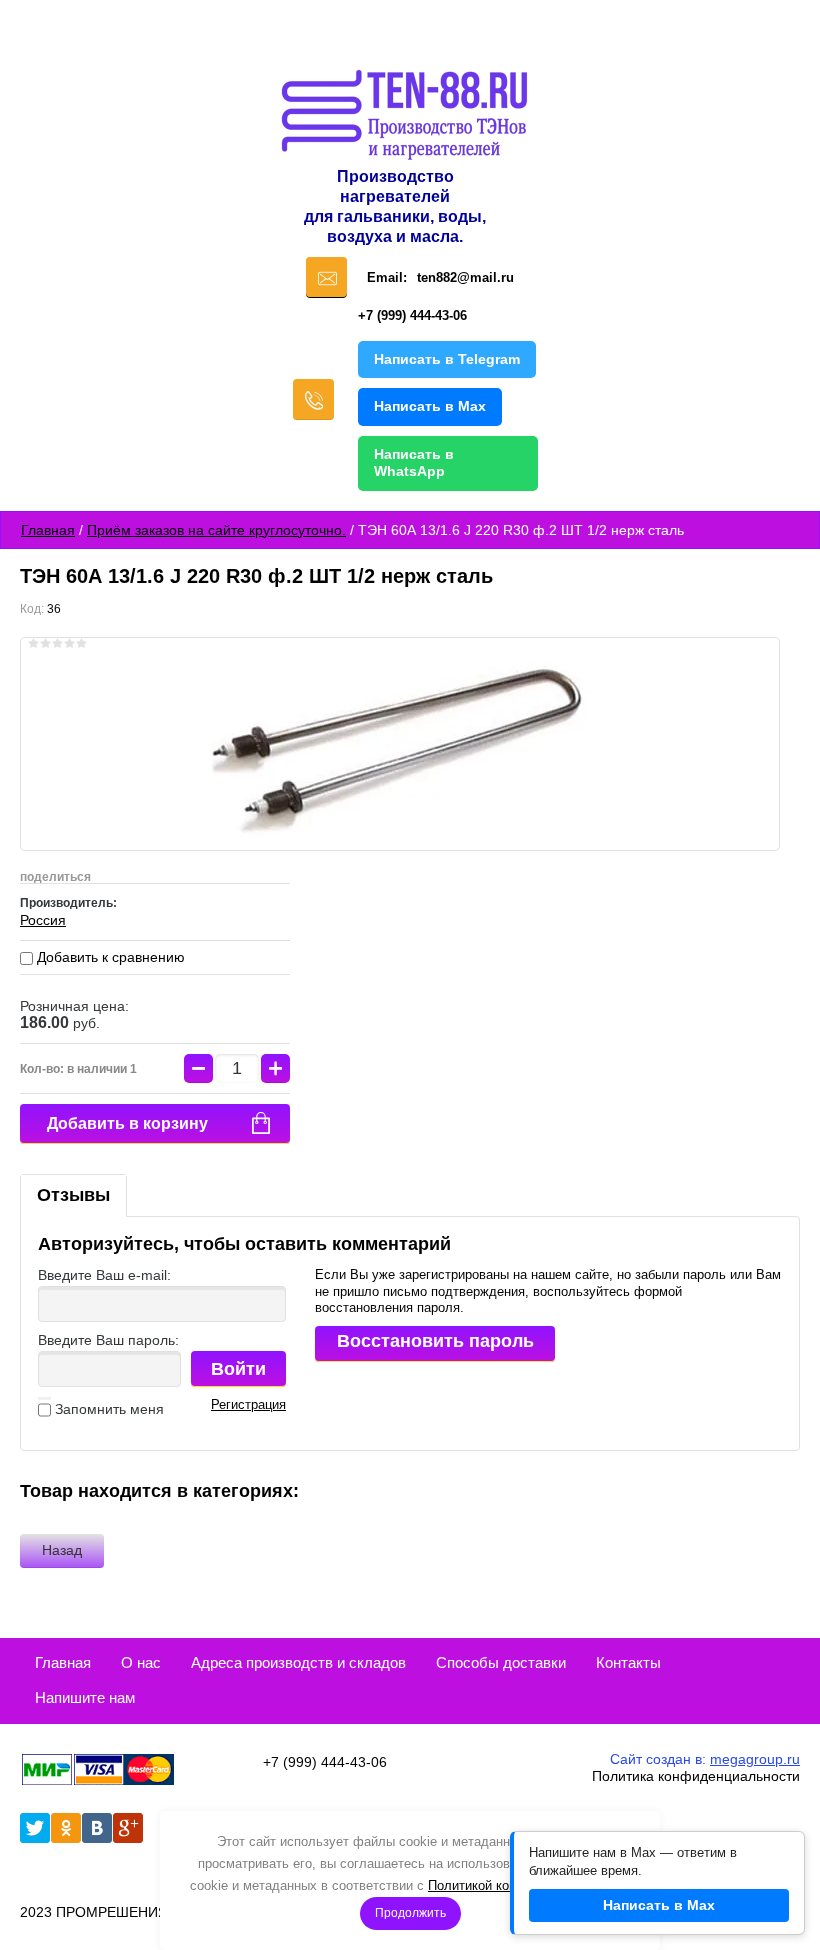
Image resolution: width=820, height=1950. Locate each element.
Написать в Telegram (447, 359)
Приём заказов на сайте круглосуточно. (216, 530)
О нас (141, 1662)
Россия (43, 920)
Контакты (628, 1662)
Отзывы (73, 1195)
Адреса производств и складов (298, 1662)
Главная (48, 530)
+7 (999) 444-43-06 (412, 315)
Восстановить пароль (435, 1341)
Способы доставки (501, 1662)
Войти (238, 1369)
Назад (62, 1550)
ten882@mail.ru (465, 277)
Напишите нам (85, 1697)
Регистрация (248, 1404)
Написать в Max (430, 406)
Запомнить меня (107, 1409)
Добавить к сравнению (109, 957)
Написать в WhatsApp (414, 463)
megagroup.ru (755, 1759)
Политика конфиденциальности (696, 1776)
